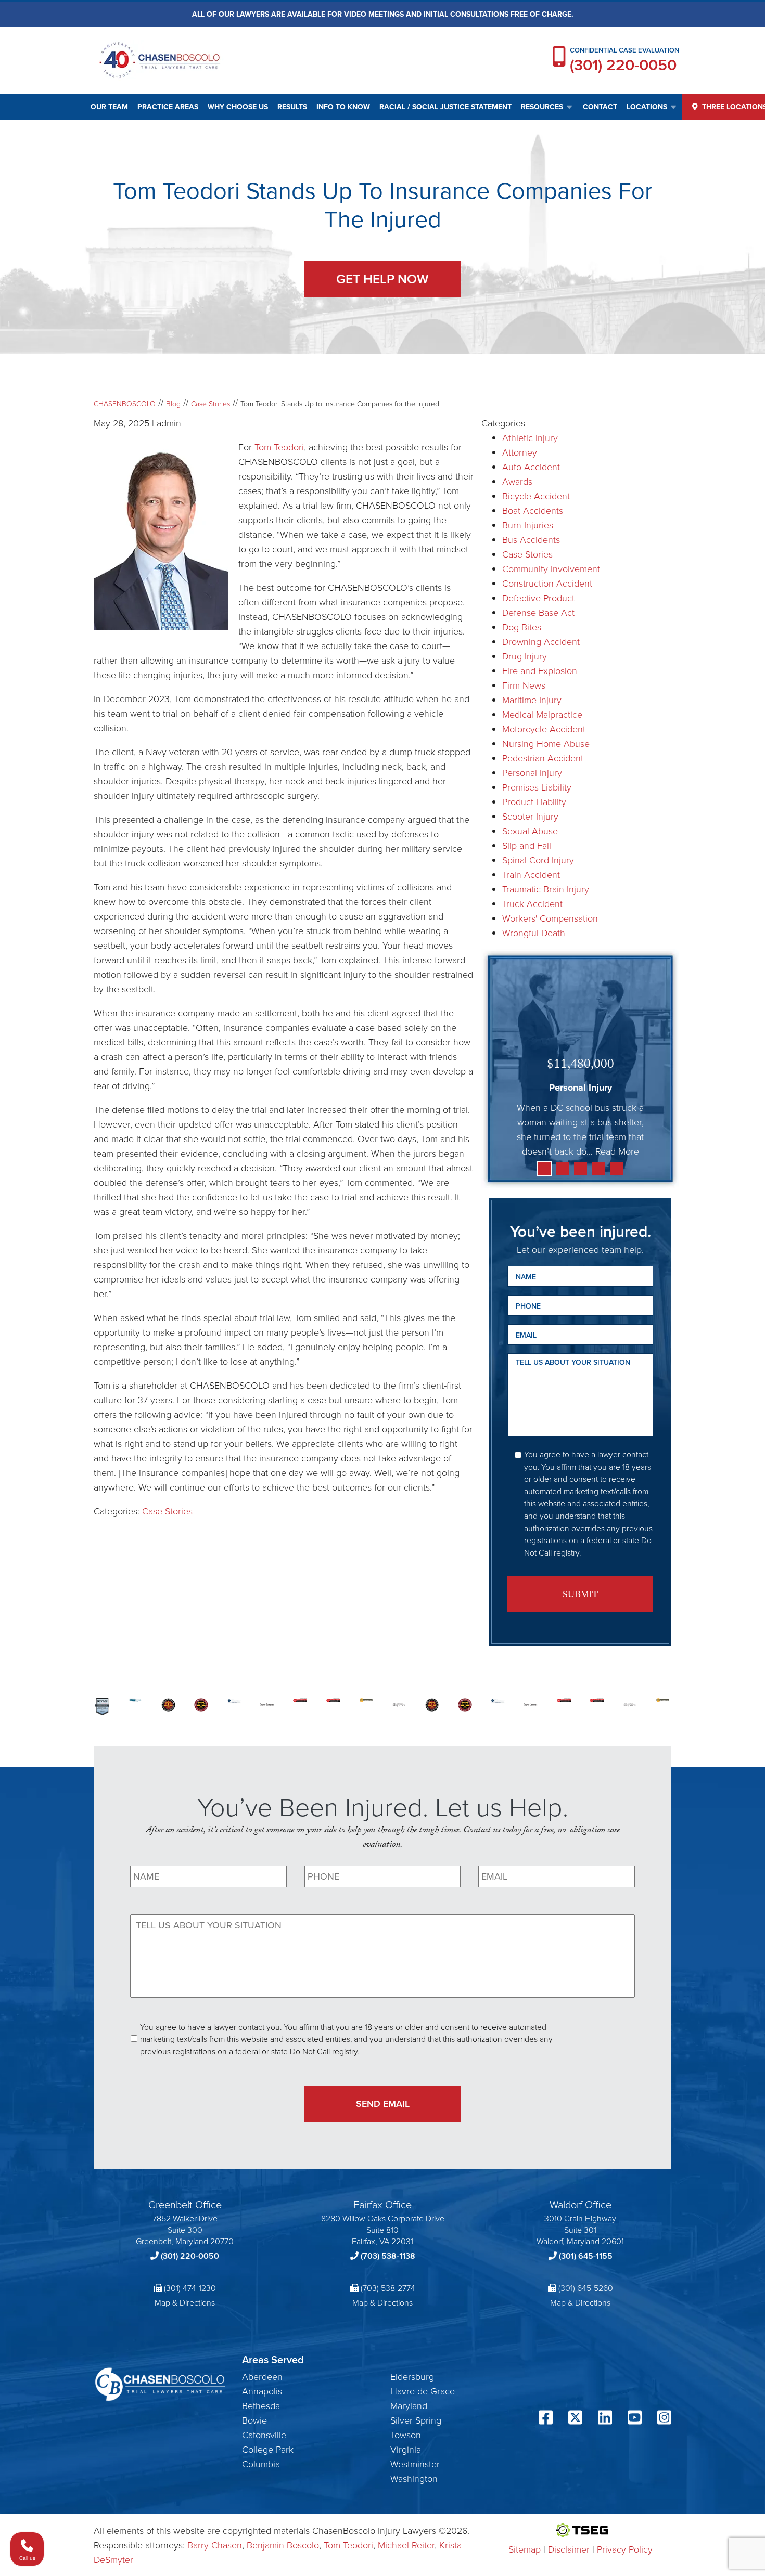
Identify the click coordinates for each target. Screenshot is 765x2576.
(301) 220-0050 (623, 65)
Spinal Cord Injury (538, 860)
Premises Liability (537, 787)
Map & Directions (185, 2302)
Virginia (406, 2449)
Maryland (409, 2405)
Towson (406, 2435)
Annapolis (262, 2391)
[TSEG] (581, 2530)
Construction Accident (547, 583)
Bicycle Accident (536, 496)
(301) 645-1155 (586, 2256)
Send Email (383, 2103)
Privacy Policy (625, 2549)
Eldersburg (412, 2376)
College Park (268, 2449)
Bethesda (261, 2405)
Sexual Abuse (530, 831)
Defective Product (538, 598)
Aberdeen (262, 2376)
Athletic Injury (530, 437)
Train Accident (531, 874)
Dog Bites (522, 627)
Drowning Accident (541, 641)
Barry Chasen (215, 2545)
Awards (517, 481)
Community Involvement (551, 568)
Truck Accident (532, 903)
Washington (414, 2478)
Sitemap (525, 2549)
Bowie (254, 2420)
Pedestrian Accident (543, 758)
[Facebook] (546, 2419)
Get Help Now (382, 279)
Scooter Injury (530, 816)
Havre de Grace (423, 2391)
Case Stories (167, 1511)
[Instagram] (664, 2419)
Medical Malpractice (542, 714)
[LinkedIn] (605, 2419)
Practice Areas (168, 107)
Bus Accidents (531, 539)
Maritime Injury (532, 700)
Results (292, 107)
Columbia (261, 2464)
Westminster (415, 2464)
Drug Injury (525, 656)
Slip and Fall (527, 845)
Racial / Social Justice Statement (445, 107)
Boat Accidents (533, 510)
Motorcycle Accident (544, 729)
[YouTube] (635, 2419)
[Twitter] (575, 2419)
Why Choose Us (238, 107)
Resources (542, 107)
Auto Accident (531, 467)
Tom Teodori (279, 447)
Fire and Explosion (540, 670)
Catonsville (264, 2435)
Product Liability (534, 801)
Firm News (524, 685)
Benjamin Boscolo (283, 2545)
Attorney (520, 452)
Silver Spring (416, 2420)
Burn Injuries (528, 525)
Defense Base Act (538, 612)
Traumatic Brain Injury (546, 889)
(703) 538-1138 (388, 2256)
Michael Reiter (406, 2545)
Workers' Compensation (550, 918)
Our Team (109, 107)
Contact (600, 107)
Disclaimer (569, 2549)
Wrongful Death (534, 933)
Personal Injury (532, 772)
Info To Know (343, 107)
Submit (580, 1594)
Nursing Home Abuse (546, 743)
